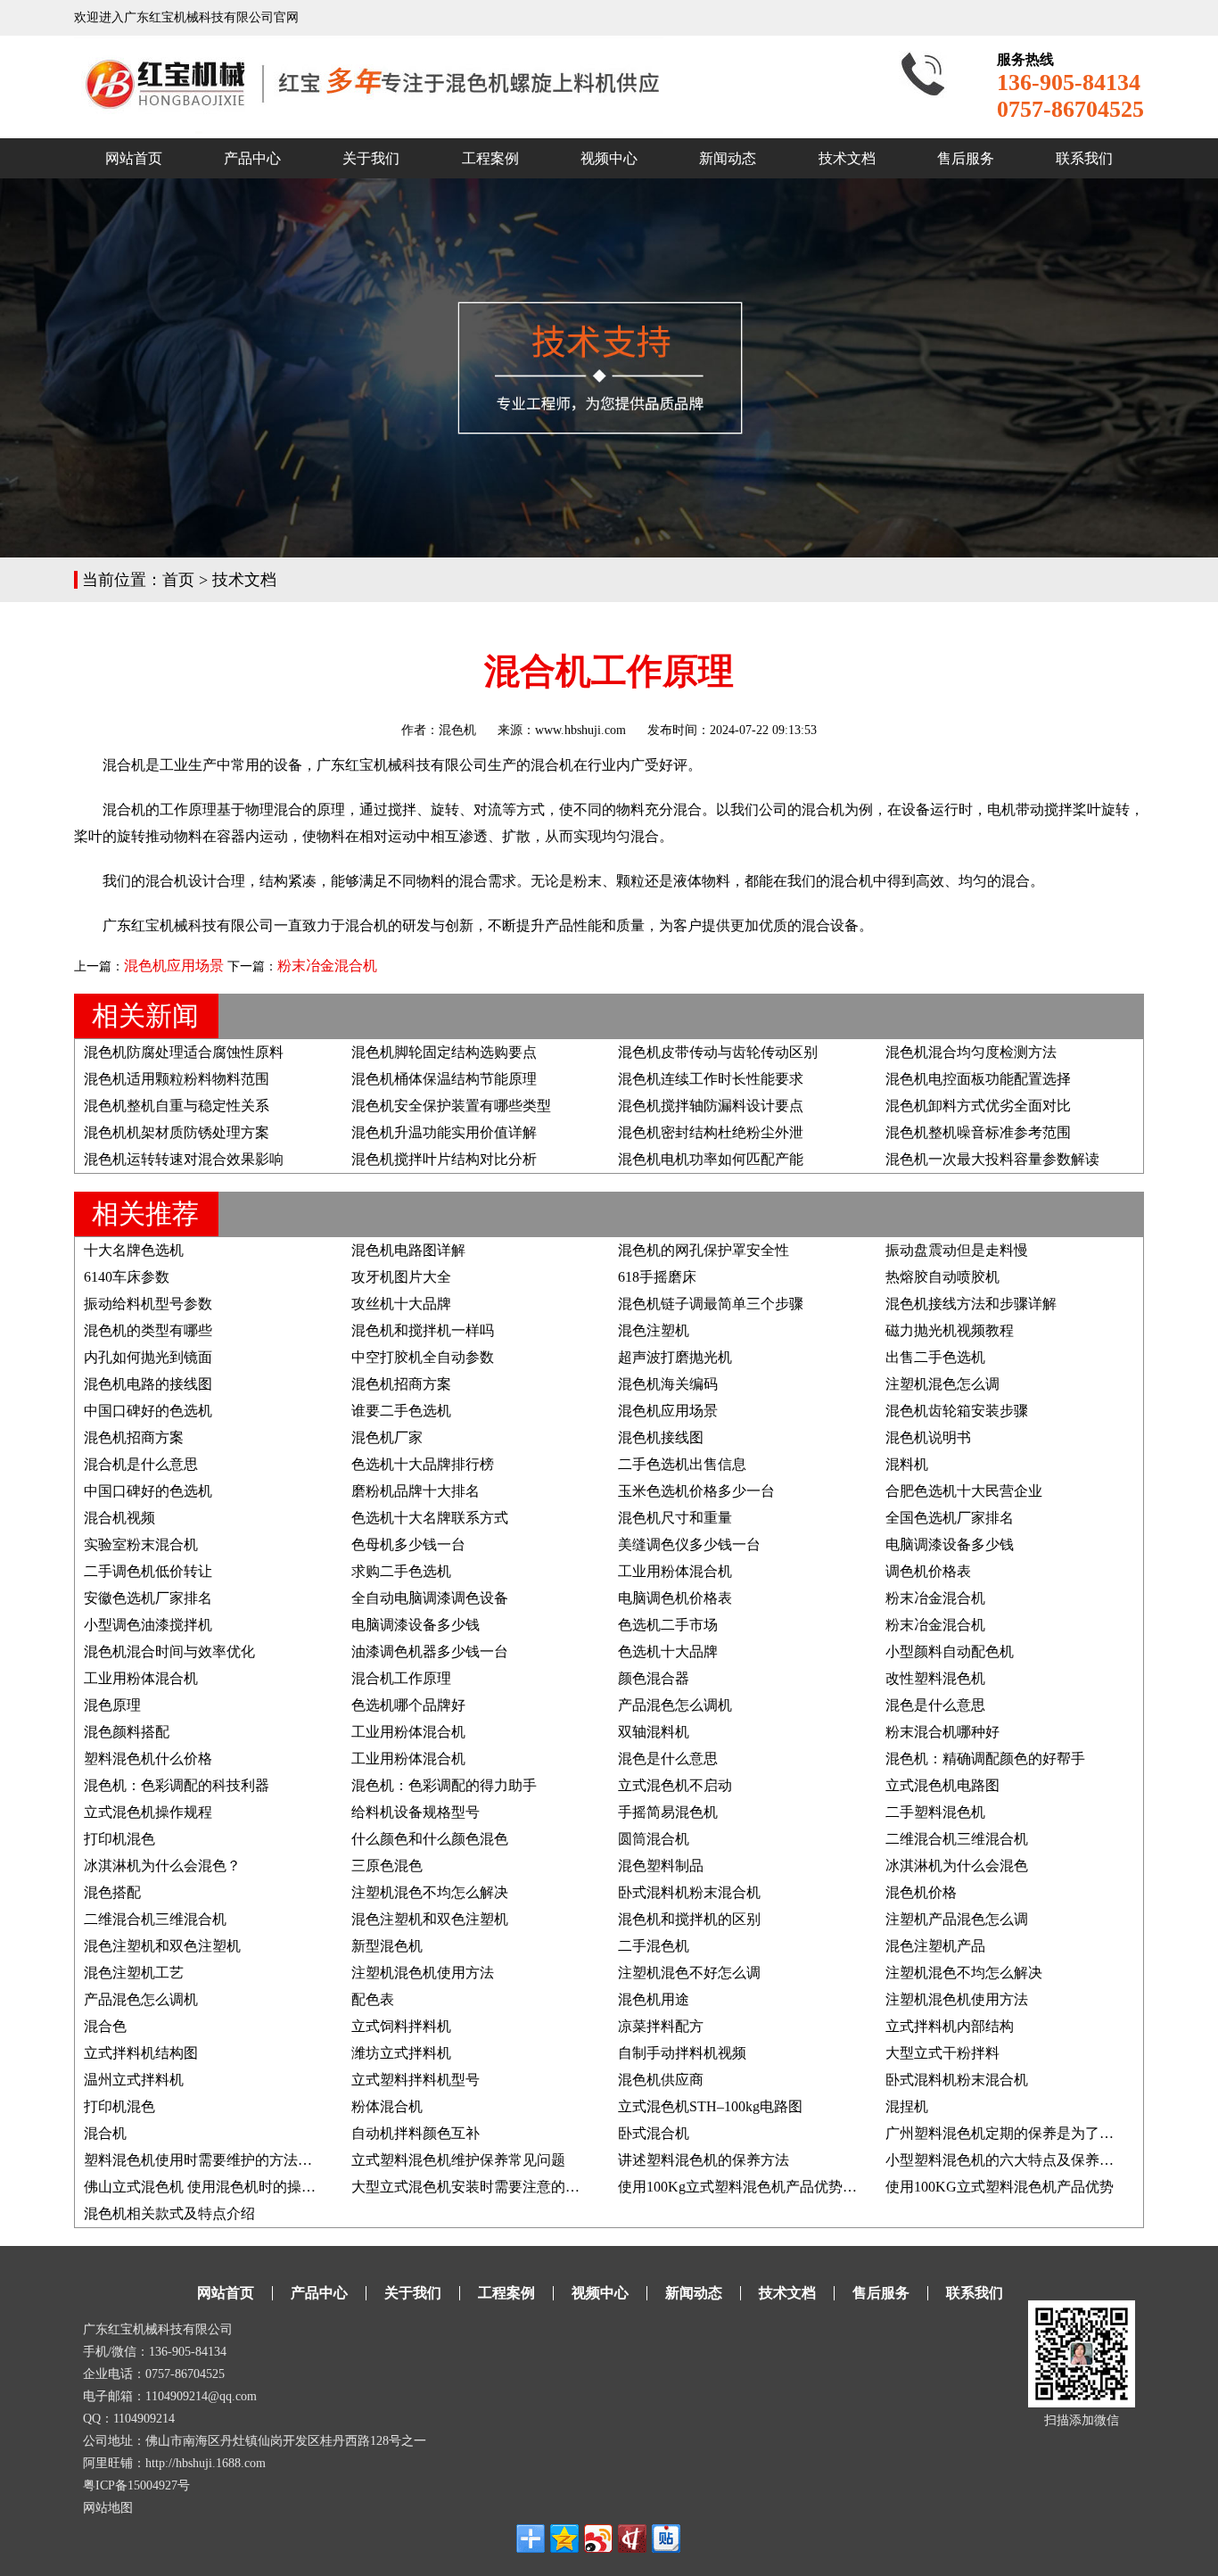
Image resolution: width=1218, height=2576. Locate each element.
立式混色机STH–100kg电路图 (710, 2106)
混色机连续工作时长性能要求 (711, 1079)
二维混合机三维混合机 (957, 1839)
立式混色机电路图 (942, 1785)
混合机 (105, 2133)
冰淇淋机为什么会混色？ (162, 1866)
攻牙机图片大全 (401, 1277)
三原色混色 (387, 1866)
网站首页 (134, 158)
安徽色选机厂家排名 (148, 1598)
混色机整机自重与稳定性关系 (177, 1106)
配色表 (373, 1999)
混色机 (457, 730)
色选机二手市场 (668, 1625)
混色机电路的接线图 (148, 1384)
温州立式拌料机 (134, 2080)
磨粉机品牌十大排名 (416, 1491)
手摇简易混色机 (668, 1812)
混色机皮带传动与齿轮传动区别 (718, 1052)
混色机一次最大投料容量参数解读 (992, 1159)
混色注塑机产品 (935, 1946)
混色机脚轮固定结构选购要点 (444, 1052)
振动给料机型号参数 (148, 1304)
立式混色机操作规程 (148, 1812)
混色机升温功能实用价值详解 (444, 1132)
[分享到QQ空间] (564, 2539)
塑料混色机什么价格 (148, 1759)
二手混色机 (654, 1946)
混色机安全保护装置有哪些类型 (451, 1106)
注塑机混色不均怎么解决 (430, 1892)
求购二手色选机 (401, 1571)
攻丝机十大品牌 (401, 1304)
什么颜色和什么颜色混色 (430, 1839)
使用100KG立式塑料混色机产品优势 (1000, 2187)
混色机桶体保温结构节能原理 (444, 1079)
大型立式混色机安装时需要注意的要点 (473, 2187)
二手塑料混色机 (935, 1812)
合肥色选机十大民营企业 (964, 1491)
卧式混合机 (654, 2133)
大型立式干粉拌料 (942, 2053)
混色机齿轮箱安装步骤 (957, 1411)
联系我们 (1084, 158)
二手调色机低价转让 (148, 1571)
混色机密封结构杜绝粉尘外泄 (711, 1132)
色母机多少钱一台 (408, 1544)
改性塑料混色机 (935, 1678)
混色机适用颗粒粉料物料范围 (177, 1079)
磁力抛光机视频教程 (950, 1330)
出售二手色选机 (935, 1357)
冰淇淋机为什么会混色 (957, 1866)
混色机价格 (921, 1892)
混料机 (907, 1464)
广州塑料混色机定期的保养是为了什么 (1007, 2133)
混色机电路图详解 (408, 1250)
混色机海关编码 (668, 1384)
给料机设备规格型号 (416, 1812)
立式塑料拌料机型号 (416, 2080)
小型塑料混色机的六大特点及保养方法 (1007, 2160)
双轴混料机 (654, 1732)
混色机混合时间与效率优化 (169, 1651)
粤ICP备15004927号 (136, 2485)
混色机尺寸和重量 (675, 1518)
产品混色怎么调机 (675, 1705)
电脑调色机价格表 (675, 1598)
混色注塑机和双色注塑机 (430, 1919)
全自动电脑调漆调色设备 (430, 1598)
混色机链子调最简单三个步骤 (711, 1304)
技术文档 (847, 158)
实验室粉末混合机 (141, 1544)
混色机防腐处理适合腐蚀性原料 (184, 1052)
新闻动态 (728, 158)
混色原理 (112, 1705)
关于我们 (371, 158)
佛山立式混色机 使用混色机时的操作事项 (214, 2187)
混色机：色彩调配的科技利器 (177, 1785)
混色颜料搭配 (127, 1732)
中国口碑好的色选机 (148, 1411)
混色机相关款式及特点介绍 (169, 2213)
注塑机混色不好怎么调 (689, 1973)
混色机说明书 (928, 1437)
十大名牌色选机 (134, 1250)
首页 (178, 580)
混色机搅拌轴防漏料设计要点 (711, 1106)
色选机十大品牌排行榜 (423, 1464)
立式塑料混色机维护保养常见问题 (458, 2160)
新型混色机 (387, 1946)
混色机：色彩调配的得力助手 (444, 1785)
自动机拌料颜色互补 (416, 2133)
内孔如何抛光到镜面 (148, 1357)
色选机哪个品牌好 (408, 1705)
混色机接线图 (661, 1437)
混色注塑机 (654, 1330)
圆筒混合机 (654, 1839)
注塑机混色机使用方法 (423, 1973)
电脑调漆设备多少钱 (950, 1544)
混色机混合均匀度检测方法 (971, 1052)
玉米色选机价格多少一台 (696, 1491)
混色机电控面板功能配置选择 (978, 1079)
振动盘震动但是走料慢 (957, 1250)
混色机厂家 (387, 1437)
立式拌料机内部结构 (950, 2026)
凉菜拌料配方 (661, 2026)
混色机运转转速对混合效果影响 (184, 1159)
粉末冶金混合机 (327, 966)
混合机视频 (119, 1518)
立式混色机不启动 (675, 1785)
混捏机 (907, 2106)
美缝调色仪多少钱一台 (689, 1544)
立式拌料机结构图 (141, 2053)
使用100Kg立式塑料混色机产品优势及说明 (752, 2187)
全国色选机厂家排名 (950, 1518)
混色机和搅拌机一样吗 (423, 1330)
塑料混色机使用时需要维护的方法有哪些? (215, 2160)
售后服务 (966, 158)
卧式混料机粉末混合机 (689, 1892)
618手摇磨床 (657, 1277)
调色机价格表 (928, 1571)
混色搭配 (112, 1892)
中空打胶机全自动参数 (423, 1357)
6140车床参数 (127, 1277)
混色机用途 (654, 1999)
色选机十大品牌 (668, 1651)
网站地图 (108, 2508)
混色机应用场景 (174, 966)
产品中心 (252, 158)
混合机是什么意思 (141, 1464)
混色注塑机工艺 (134, 1973)
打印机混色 (119, 1839)
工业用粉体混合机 (675, 1571)
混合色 (105, 2026)
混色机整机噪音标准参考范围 (978, 1132)
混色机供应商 (661, 2080)
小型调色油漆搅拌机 (148, 1625)
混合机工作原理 (401, 1678)
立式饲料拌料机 (401, 2026)
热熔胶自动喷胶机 (942, 1277)
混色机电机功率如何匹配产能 (711, 1159)
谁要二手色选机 (401, 1411)
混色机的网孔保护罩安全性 (704, 1250)
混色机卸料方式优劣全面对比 (978, 1106)
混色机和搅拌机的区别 (689, 1919)
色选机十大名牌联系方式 (430, 1518)
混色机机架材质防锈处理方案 (177, 1132)
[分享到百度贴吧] (666, 2539)
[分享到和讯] (632, 2539)
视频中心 (609, 158)
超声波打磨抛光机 (675, 1357)
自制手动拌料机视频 (682, 2053)
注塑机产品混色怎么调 (957, 1919)
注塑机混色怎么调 (942, 1384)
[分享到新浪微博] (598, 2539)
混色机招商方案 (401, 1384)
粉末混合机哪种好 (942, 1732)
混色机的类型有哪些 (148, 1330)
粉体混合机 (387, 2106)
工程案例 (490, 158)
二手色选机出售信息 (682, 1464)
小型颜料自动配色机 (950, 1651)
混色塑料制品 (661, 1866)
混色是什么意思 (935, 1705)
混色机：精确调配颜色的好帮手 (985, 1759)
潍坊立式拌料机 (401, 2053)
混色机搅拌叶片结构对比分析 (444, 1159)
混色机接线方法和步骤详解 (971, 1304)
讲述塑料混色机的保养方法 (704, 2160)
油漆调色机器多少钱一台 (430, 1651)
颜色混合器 (654, 1678)
